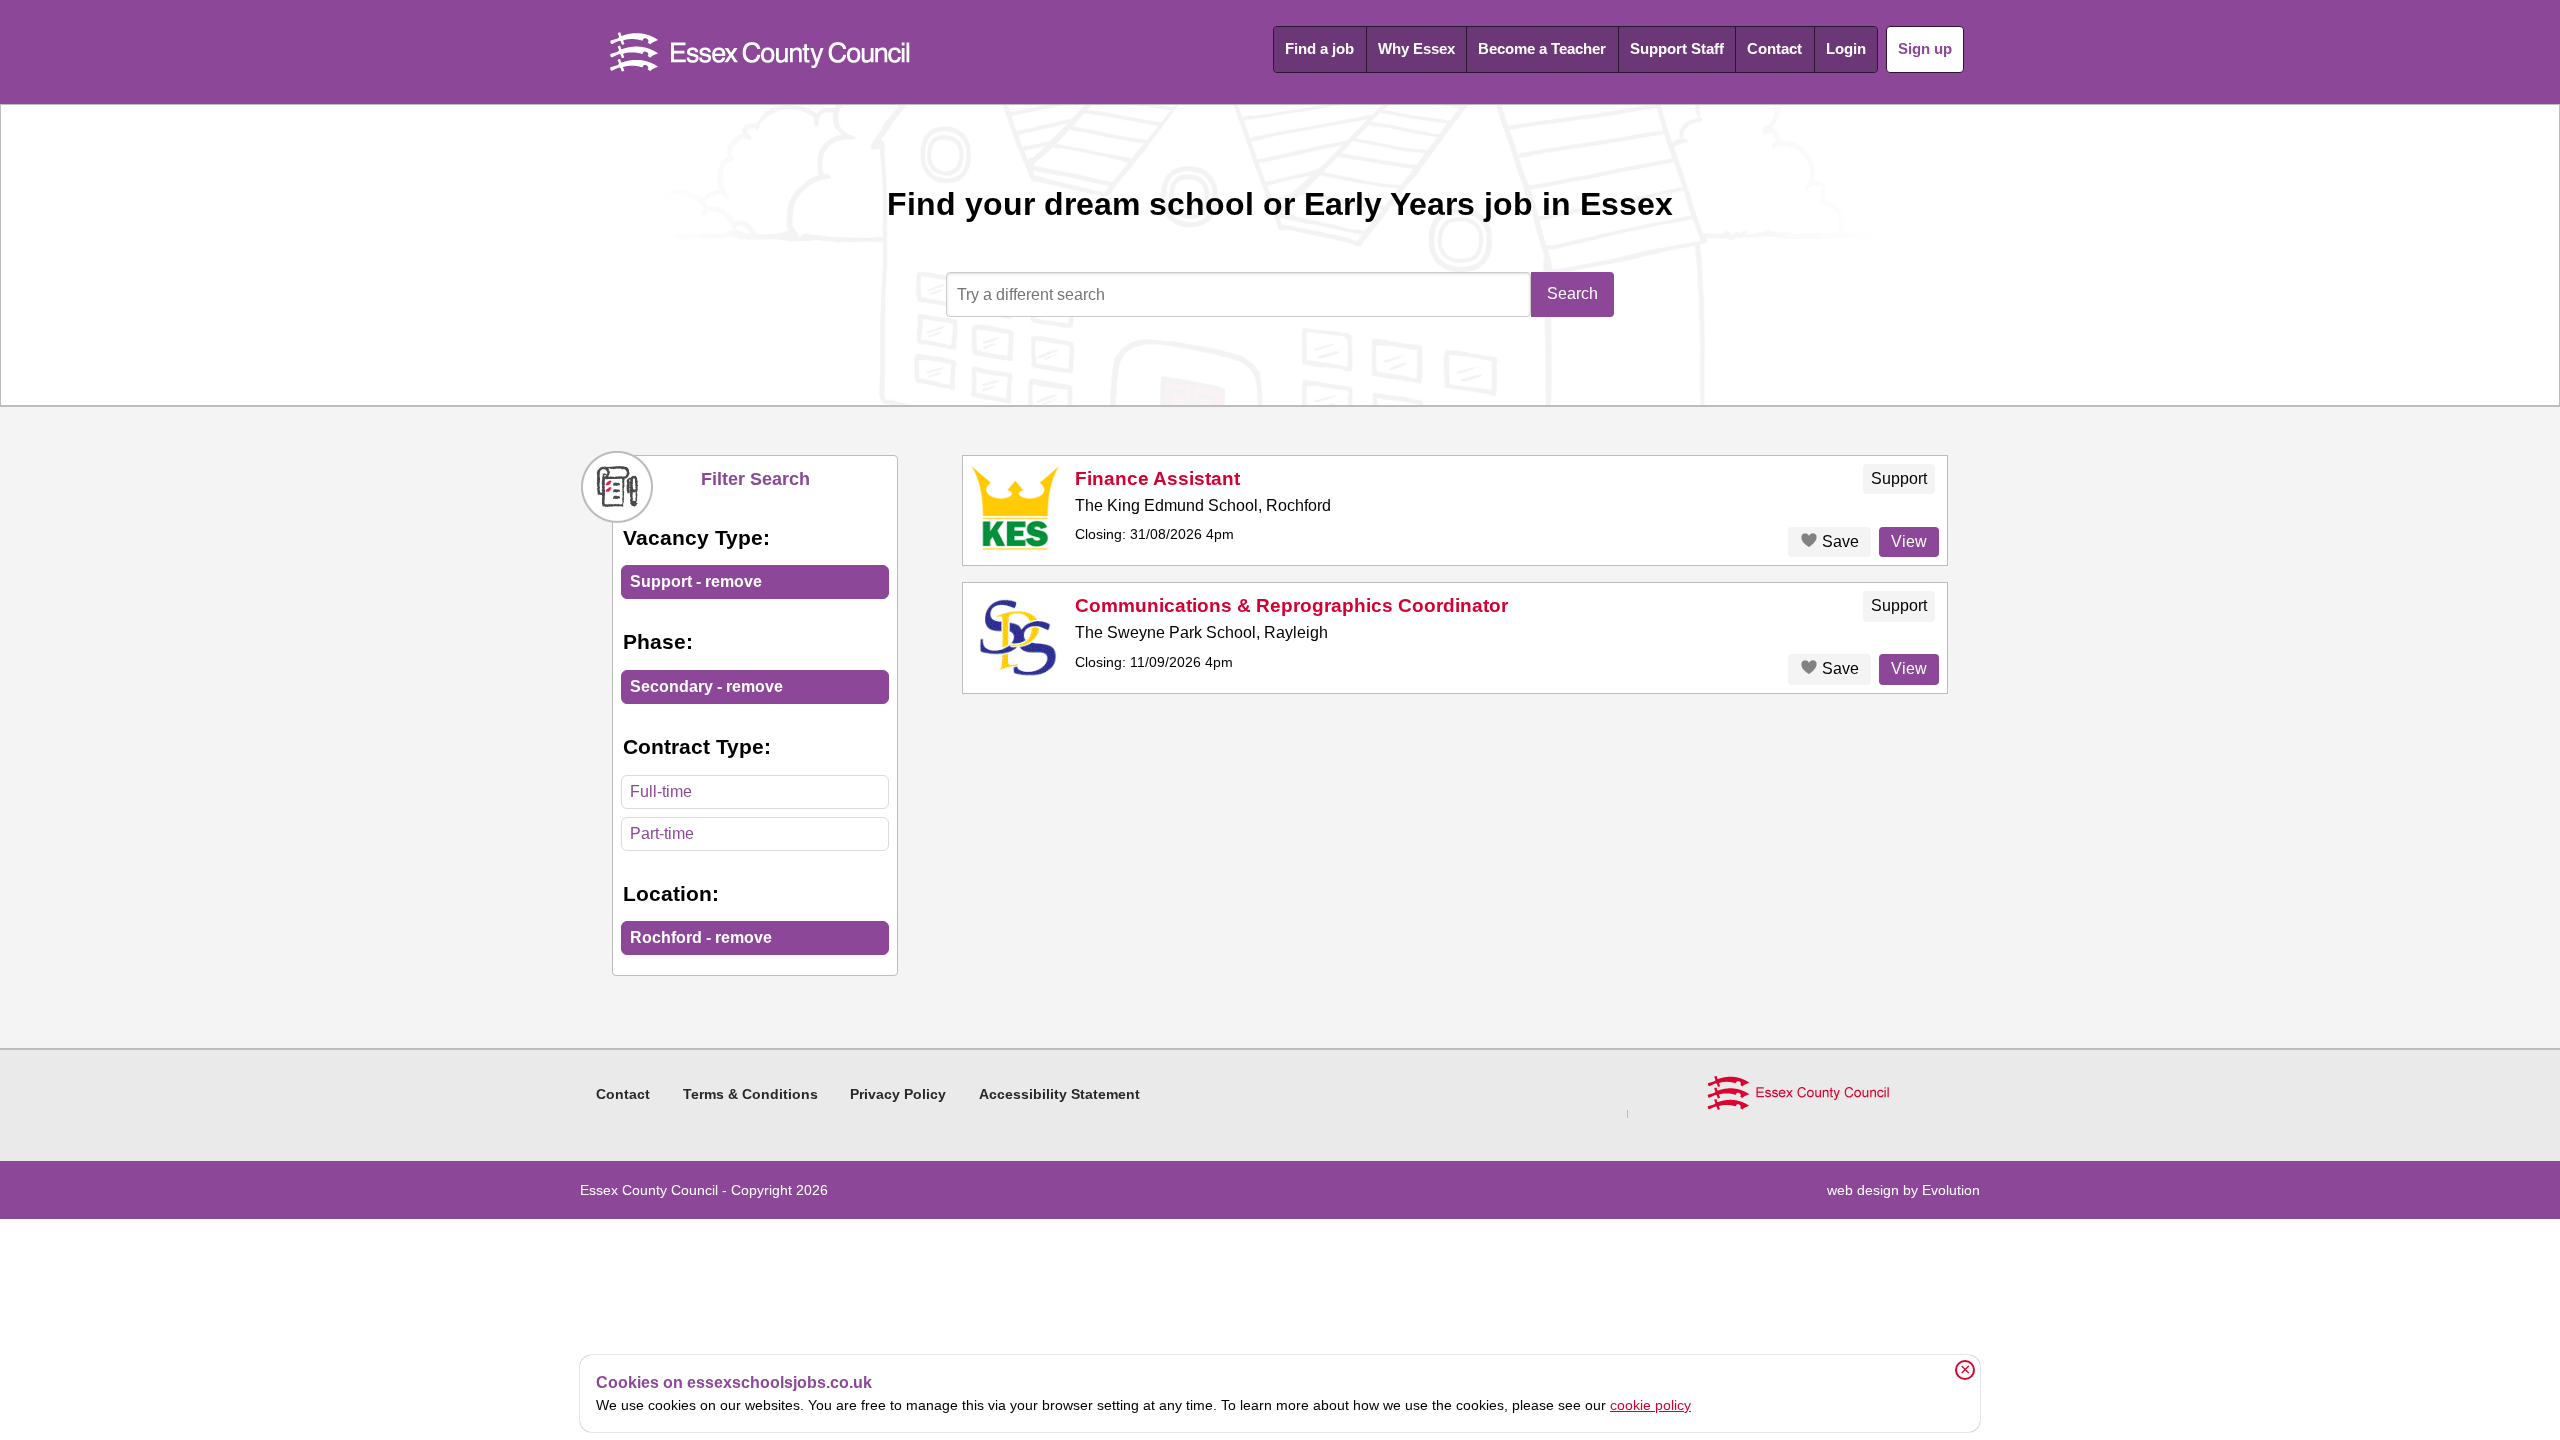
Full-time (661, 791)
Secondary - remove (706, 686)
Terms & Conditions (750, 1094)
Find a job (1319, 48)
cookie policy (1650, 1405)
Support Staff (1677, 48)
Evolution (1951, 1190)
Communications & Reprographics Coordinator (1291, 605)
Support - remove (696, 581)
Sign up (1925, 48)
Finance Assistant (1157, 478)
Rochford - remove (701, 937)
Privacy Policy (898, 1094)
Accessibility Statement (1059, 1094)
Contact (1774, 48)
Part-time (662, 833)
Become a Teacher (1542, 48)
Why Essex (1416, 48)
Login (1846, 48)
